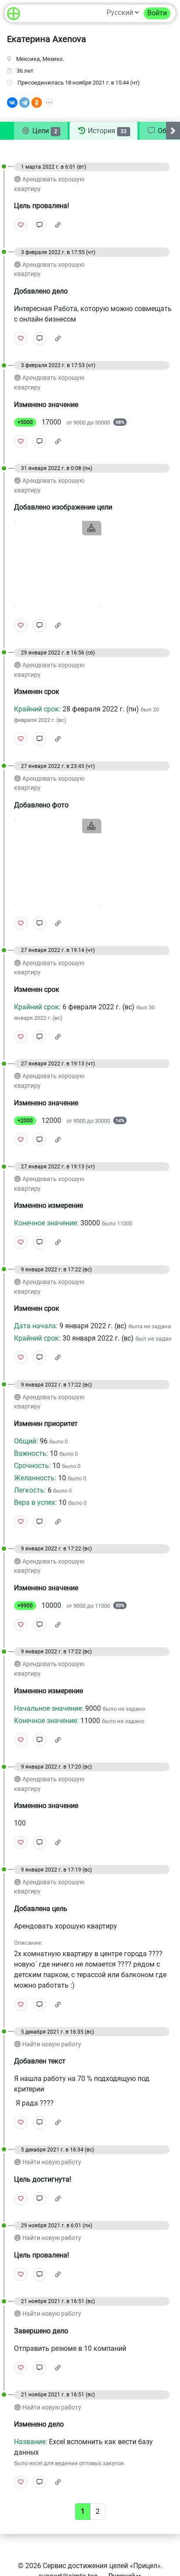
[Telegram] (24, 103)
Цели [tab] (44, 131)
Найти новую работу (52, 2044)
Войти (157, 13)
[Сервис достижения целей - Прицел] (14, 13)
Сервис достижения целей (85, 2566)
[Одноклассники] (37, 103)
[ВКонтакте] (12, 103)
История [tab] (106, 131)
